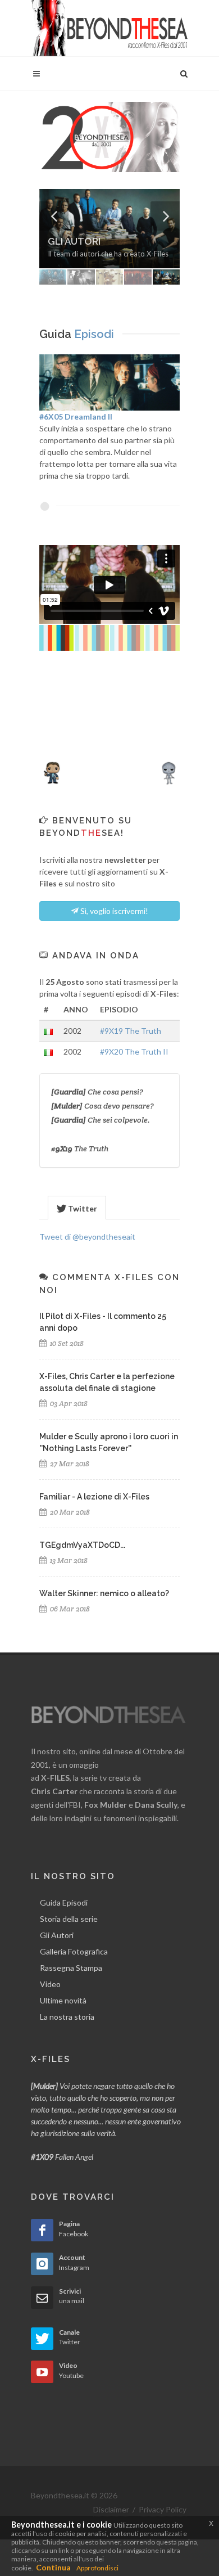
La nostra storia (67, 2017)
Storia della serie (69, 1919)
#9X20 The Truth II (134, 1051)
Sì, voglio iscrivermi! (113, 911)
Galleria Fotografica (74, 1951)
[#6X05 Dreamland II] (109, 381)
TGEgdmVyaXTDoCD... (82, 1545)
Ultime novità (63, 2000)
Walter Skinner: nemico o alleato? (104, 1593)
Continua (53, 2567)
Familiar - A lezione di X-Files (94, 1497)
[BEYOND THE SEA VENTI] (109, 136)
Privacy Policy (163, 2509)
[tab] (77, 1207)
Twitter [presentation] (82, 1208)
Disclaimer (111, 2509)
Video (50, 1984)
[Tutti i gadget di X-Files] (109, 769)
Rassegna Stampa (71, 1968)
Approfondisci (97, 2568)
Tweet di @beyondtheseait (87, 1237)
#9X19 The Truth (131, 1031)
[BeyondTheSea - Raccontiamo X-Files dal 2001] (109, 28)
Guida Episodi (64, 1902)
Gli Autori (57, 1935)
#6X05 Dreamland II (76, 416)
